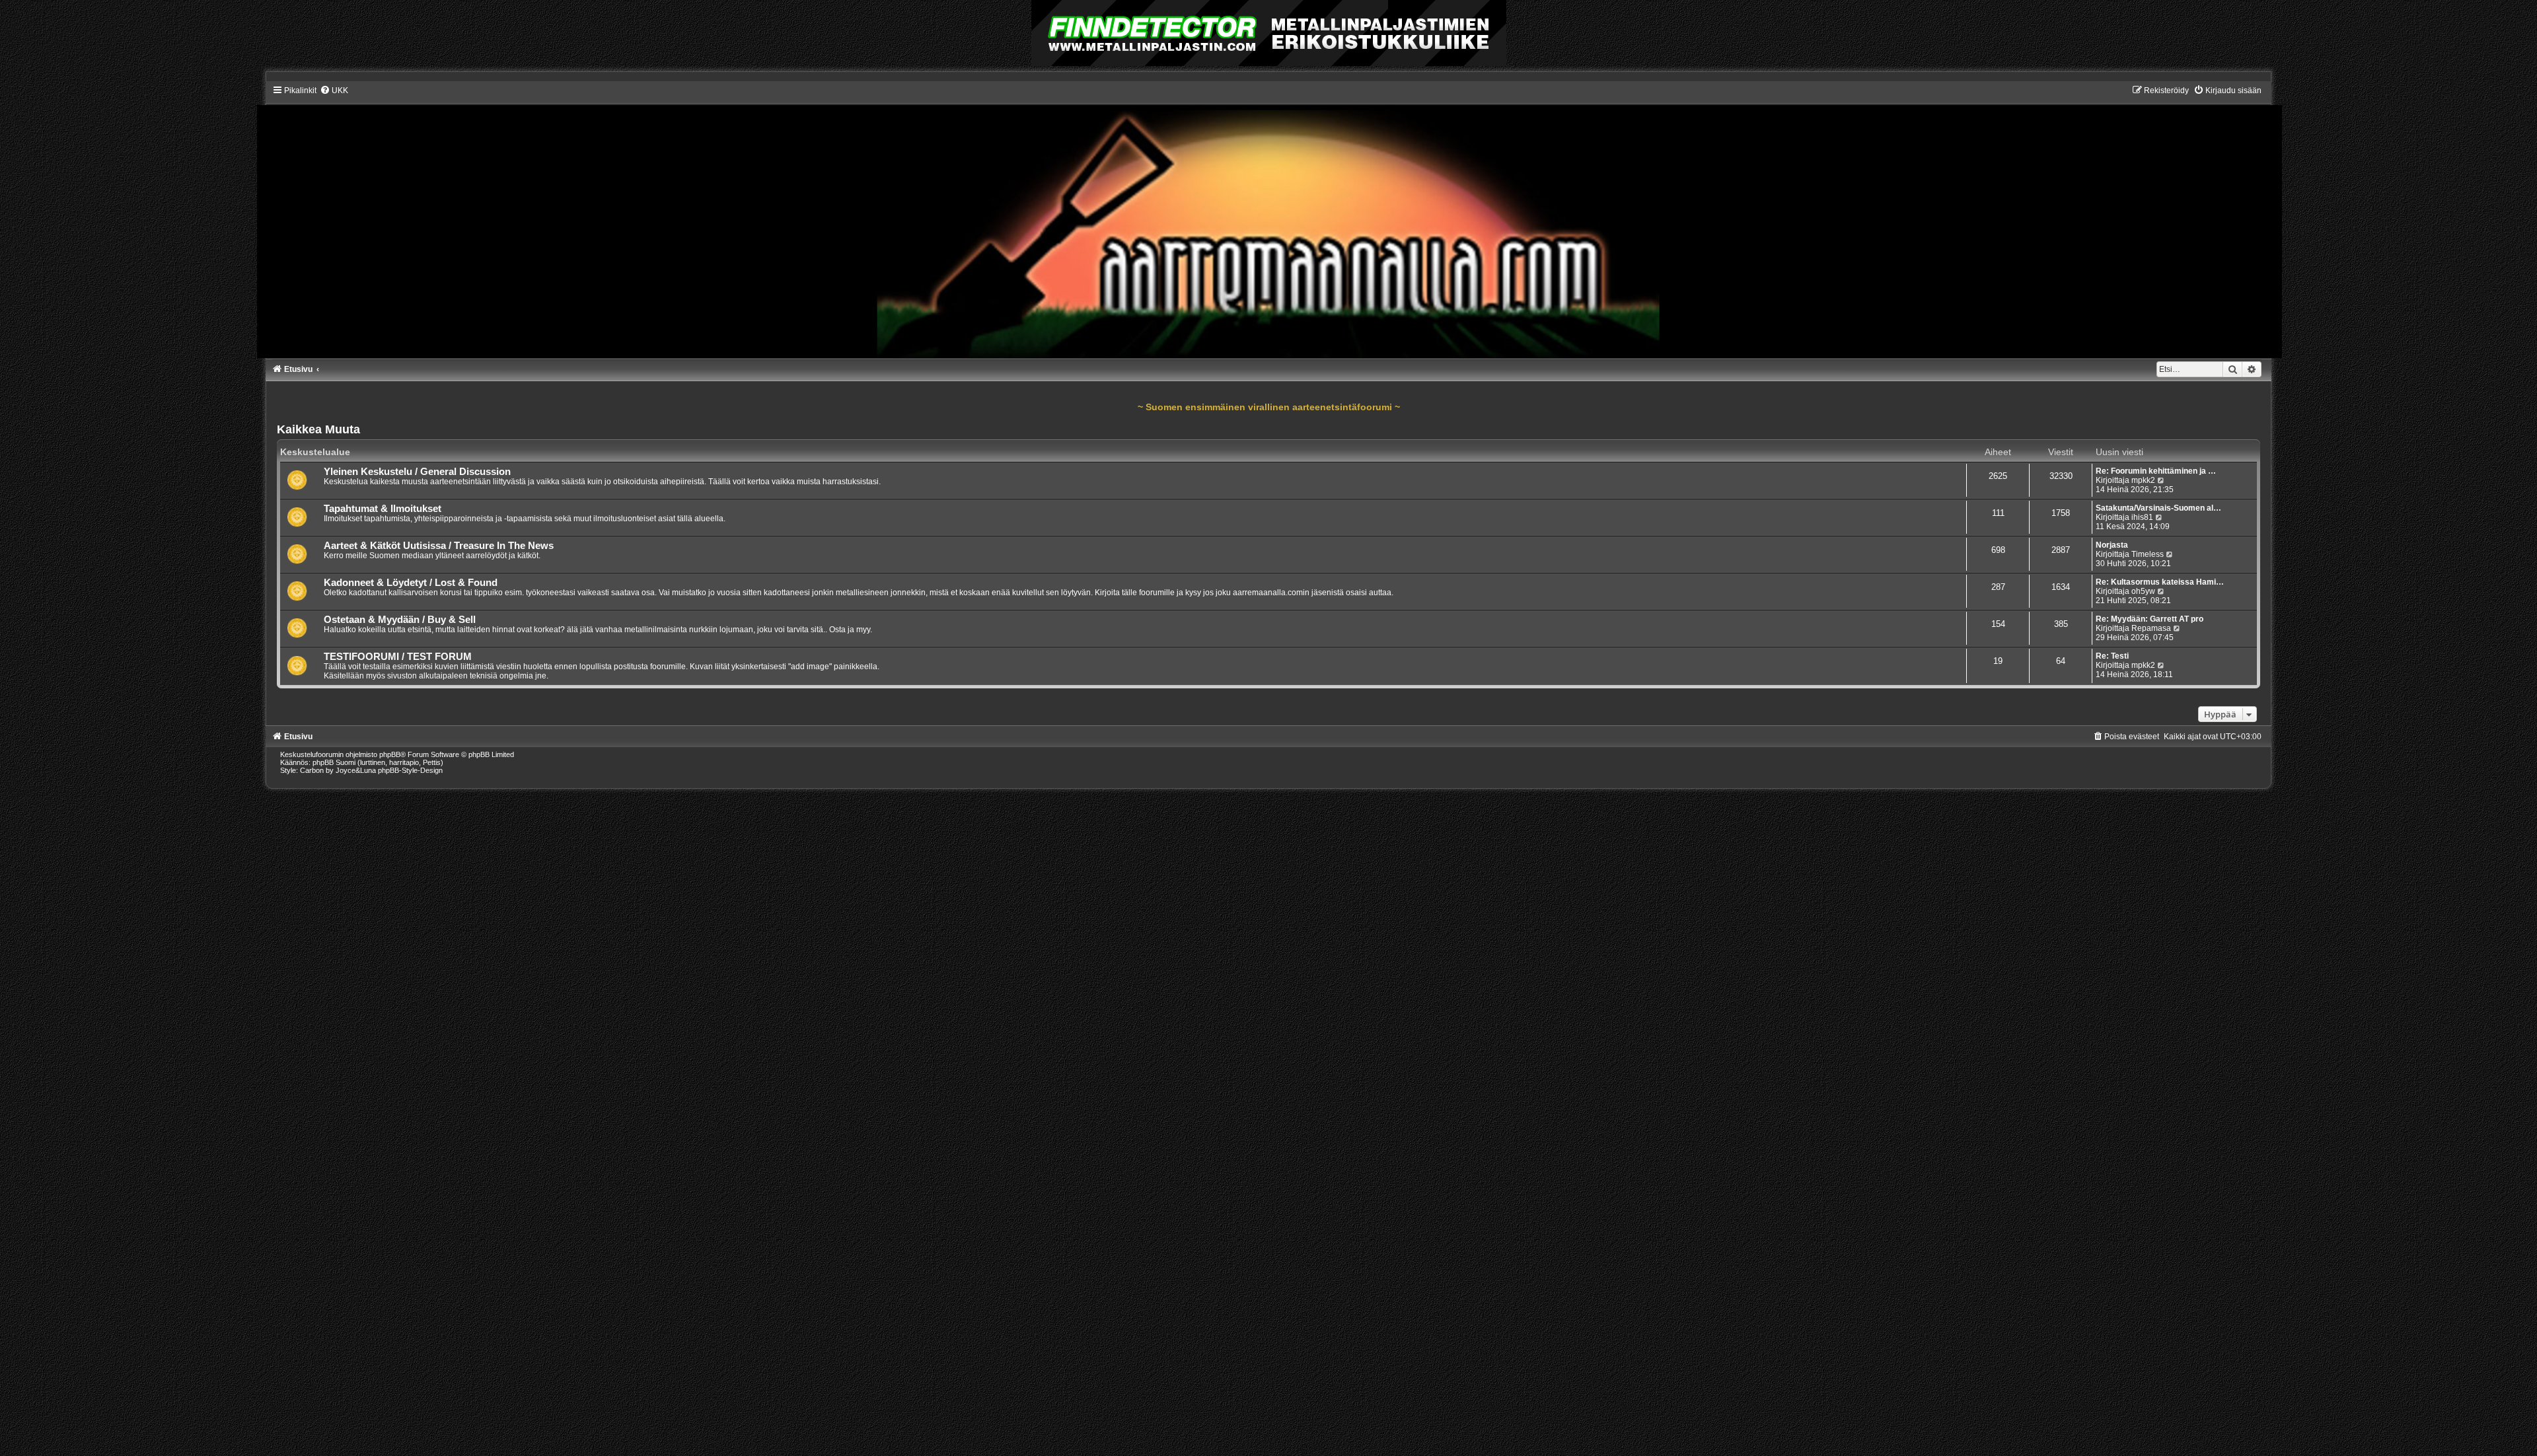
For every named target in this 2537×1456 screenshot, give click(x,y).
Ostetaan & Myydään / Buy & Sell (400, 620)
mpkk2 (2143, 480)
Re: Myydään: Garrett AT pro (2150, 619)
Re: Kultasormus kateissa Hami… (2160, 582)
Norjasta (2112, 545)
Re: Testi (2112, 656)
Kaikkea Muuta (318, 429)
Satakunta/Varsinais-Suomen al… (2158, 508)
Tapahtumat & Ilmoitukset (383, 509)
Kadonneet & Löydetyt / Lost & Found (411, 583)
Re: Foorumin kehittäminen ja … (2156, 471)
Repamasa (2151, 628)
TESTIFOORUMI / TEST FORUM (398, 657)
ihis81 (2142, 517)
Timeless (2148, 554)
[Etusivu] (1269, 221)
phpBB (390, 754)
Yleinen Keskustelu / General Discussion (417, 472)
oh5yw (2143, 591)
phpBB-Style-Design (410, 770)
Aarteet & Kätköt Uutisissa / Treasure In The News (439, 546)
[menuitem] (334, 91)
